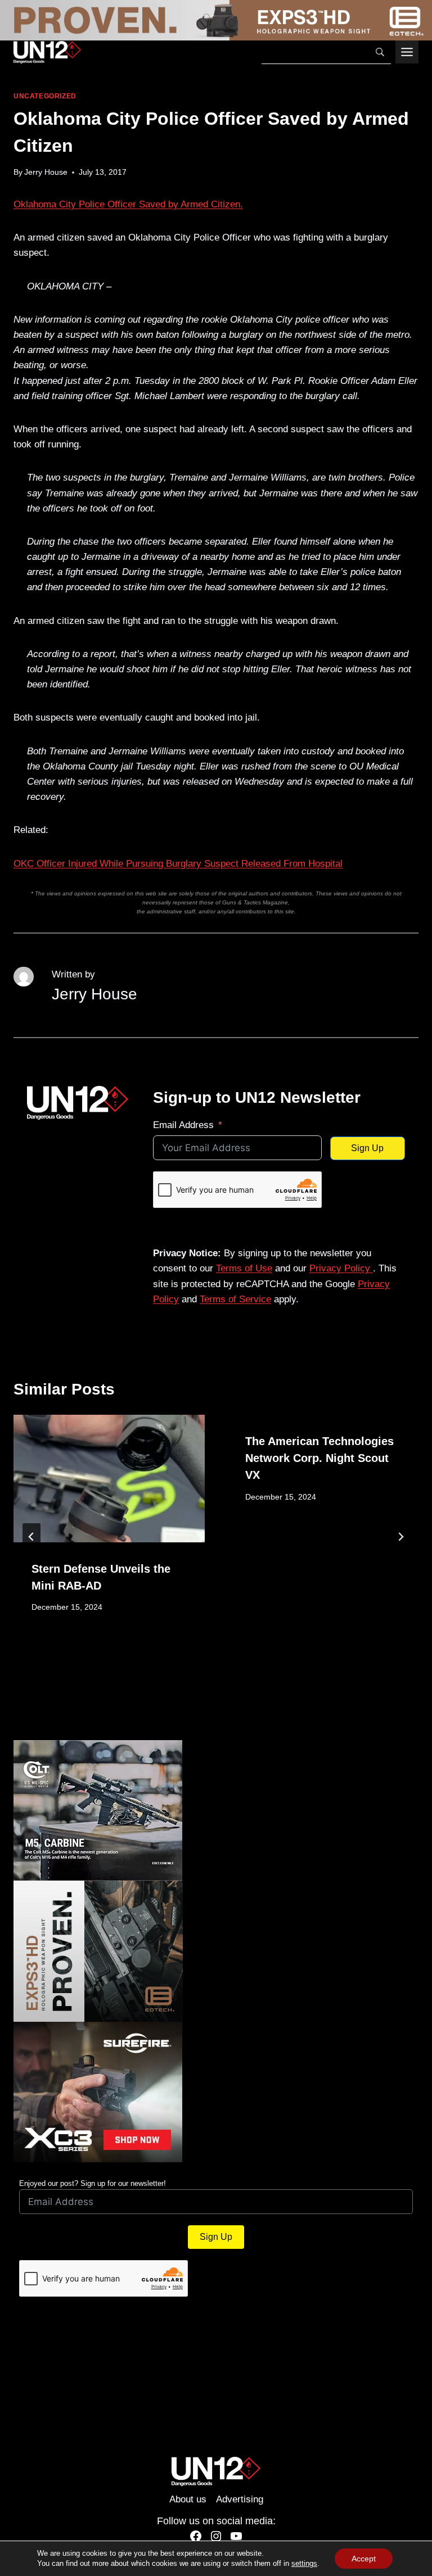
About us (188, 2499)
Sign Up (367, 1148)
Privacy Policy (341, 1268)
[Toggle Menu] (407, 52)
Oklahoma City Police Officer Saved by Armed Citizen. (128, 204)
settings (304, 2563)
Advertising (240, 2499)
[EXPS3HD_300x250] (216, 1951)
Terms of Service (235, 1299)
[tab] (193, 1668)
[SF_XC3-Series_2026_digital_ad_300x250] (216, 2092)
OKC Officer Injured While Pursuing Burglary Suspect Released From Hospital (178, 864)
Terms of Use (244, 1268)
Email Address (183, 1125)
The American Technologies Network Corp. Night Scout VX (319, 1458)
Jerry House (46, 172)
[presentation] (109, 1479)
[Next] (400, 1537)
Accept (364, 2559)
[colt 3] (216, 1810)
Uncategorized (45, 96)
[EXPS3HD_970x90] (216, 20)
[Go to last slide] (31, 1537)
